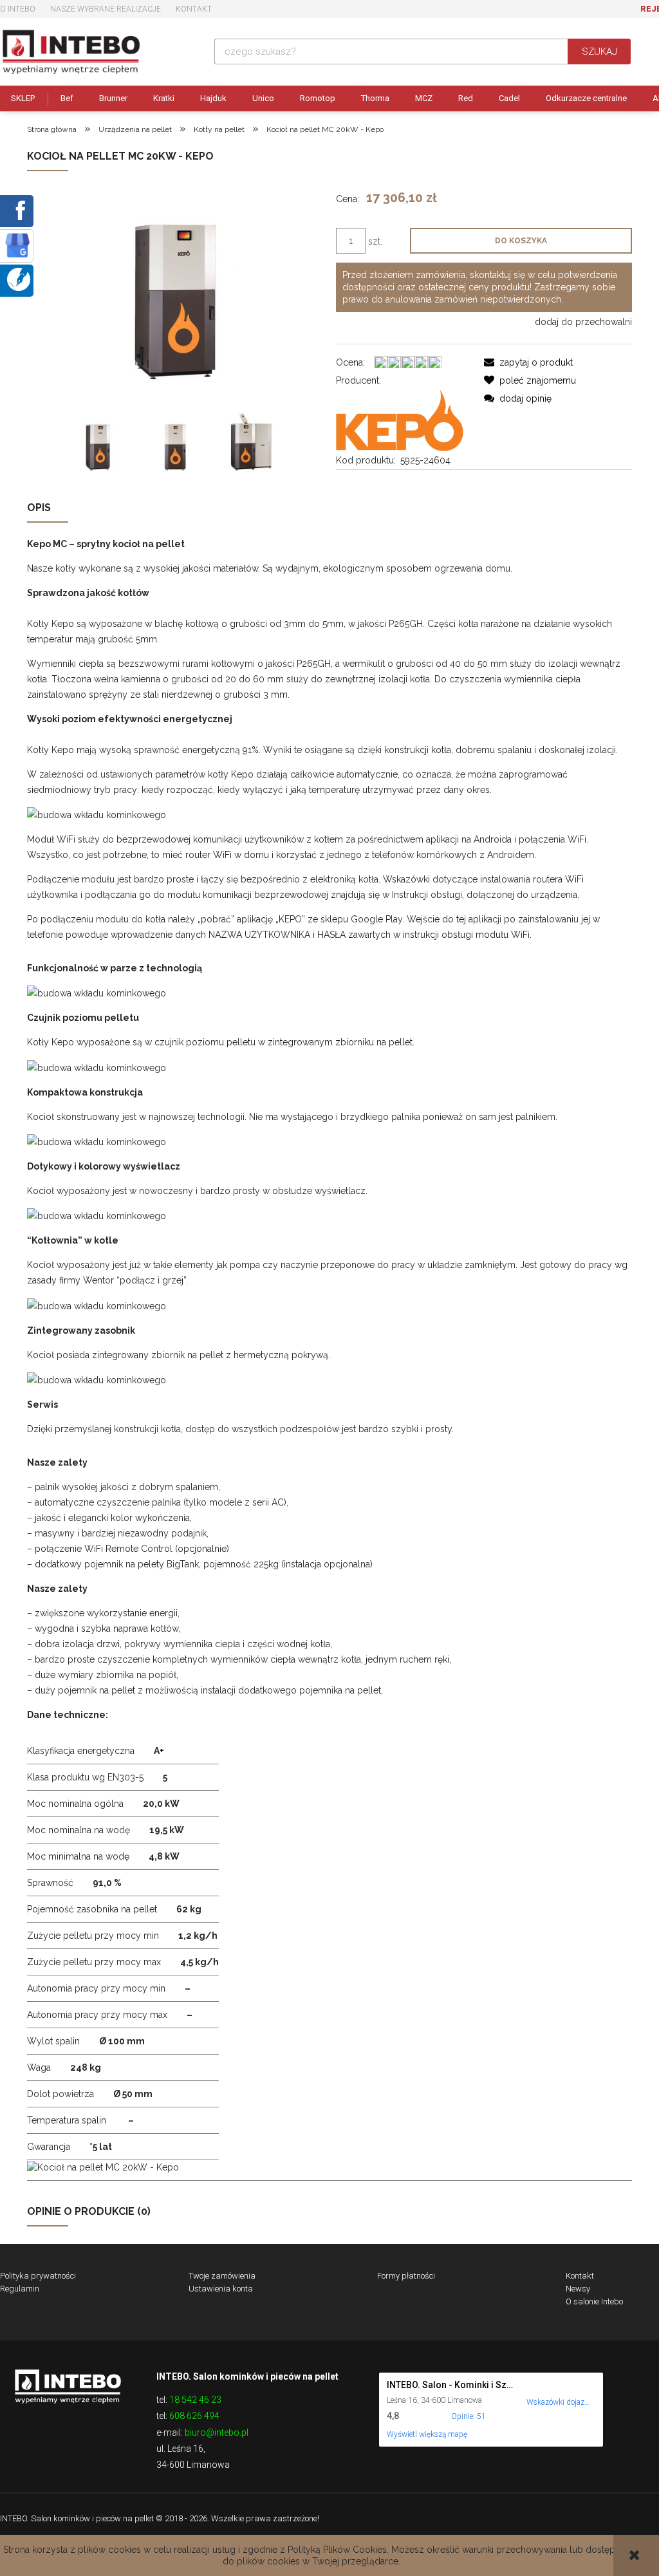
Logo (68, 2385)
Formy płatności (406, 2276)
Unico (263, 98)
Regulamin (20, 2289)
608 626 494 (194, 2416)
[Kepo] (400, 419)
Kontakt (194, 9)
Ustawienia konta (221, 2289)
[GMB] (17, 245)
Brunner (113, 98)
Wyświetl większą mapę (427, 2434)
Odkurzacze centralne (586, 98)
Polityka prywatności (38, 2276)
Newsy (578, 2289)
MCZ (424, 98)
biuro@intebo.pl (217, 2432)
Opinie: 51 (469, 2416)
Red (466, 98)
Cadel (509, 98)
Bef (67, 98)
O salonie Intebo (594, 2301)
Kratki (164, 98)
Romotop (318, 98)
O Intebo (18, 9)
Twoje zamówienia (222, 2276)
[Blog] (19, 279)
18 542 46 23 (195, 2400)
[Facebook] (18, 210)
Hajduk (213, 98)
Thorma (375, 98)
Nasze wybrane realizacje (106, 9)
